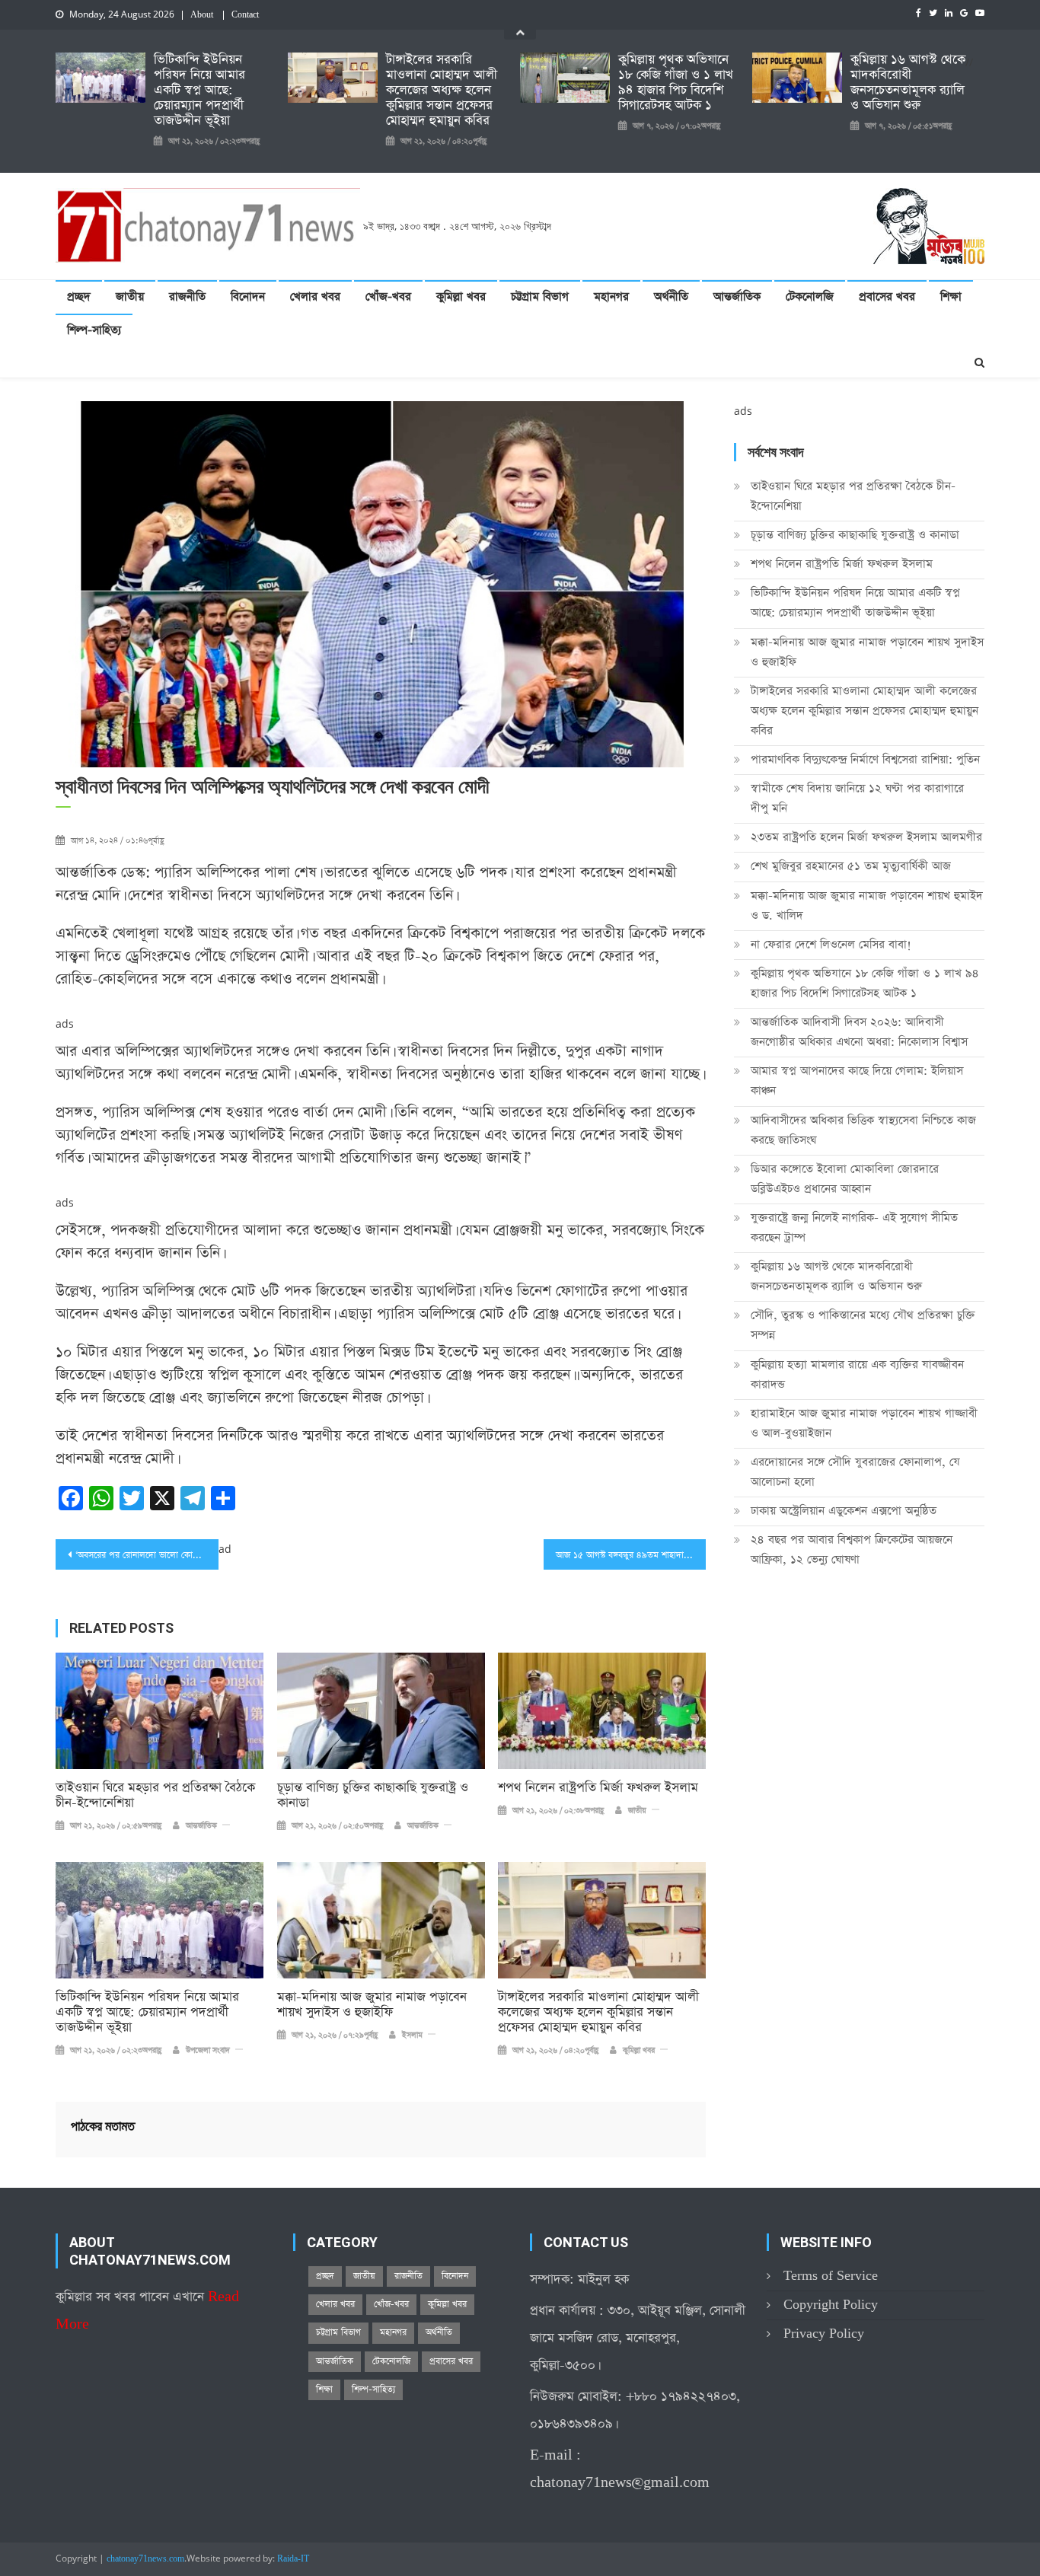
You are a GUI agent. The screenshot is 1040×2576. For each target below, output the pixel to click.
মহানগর (611, 296)
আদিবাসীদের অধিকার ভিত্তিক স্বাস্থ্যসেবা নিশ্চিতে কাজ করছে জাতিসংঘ (863, 1130)
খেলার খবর (315, 296)
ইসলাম (412, 2036)
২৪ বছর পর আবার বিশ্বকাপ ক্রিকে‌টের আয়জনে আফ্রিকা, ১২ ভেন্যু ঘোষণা (852, 1549)
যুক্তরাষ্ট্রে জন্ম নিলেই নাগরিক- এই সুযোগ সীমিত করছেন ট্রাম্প (854, 1227)
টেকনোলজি (810, 296)
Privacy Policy (824, 2334)
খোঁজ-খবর (388, 296)
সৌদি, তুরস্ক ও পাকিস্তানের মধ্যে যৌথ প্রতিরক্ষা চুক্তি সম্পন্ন (863, 1325)
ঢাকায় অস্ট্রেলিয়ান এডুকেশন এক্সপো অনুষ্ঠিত (844, 1511)
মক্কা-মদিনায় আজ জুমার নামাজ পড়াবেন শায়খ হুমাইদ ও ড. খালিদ (867, 905)
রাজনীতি (187, 296)
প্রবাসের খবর (887, 296)
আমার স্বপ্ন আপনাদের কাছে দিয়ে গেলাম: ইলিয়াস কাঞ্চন (857, 1081)
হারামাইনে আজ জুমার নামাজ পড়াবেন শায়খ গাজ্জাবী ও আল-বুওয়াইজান (864, 1423)
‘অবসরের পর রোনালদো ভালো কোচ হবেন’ (147, 1555)
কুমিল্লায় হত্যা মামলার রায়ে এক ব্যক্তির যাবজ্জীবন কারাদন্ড (857, 1374)
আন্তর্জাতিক (737, 296)
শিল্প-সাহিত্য (94, 330)
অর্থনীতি (671, 296)
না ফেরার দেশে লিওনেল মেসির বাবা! (831, 944)
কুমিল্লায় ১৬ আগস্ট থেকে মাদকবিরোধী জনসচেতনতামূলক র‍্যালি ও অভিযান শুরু (908, 83)
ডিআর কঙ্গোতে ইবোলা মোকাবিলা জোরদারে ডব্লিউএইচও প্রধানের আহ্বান (845, 1179)
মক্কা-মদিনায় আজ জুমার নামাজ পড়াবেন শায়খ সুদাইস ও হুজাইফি (372, 2005)
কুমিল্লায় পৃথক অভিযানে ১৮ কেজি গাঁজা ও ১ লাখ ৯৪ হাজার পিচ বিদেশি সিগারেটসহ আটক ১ (676, 83)
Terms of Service (831, 2276)
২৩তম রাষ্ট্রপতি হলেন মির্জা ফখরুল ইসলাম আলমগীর (866, 837)
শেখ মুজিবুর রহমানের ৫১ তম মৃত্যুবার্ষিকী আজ (851, 866)
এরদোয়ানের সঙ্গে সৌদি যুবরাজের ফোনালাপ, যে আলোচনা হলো (855, 1472)
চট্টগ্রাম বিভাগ (540, 296)
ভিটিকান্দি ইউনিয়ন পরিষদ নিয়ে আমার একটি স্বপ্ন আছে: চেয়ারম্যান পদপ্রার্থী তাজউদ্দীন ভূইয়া (199, 91)
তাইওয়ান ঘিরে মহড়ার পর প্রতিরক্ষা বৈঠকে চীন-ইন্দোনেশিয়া (155, 1796)
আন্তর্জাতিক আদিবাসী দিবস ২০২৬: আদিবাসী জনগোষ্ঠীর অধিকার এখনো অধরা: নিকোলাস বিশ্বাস (859, 1032)
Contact (245, 15)
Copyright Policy (831, 2305)
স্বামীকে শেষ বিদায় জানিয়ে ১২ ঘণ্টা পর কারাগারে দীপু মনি (857, 798)
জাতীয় (130, 296)
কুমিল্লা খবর (461, 296)
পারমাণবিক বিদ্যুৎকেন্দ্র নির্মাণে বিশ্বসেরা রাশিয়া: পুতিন (865, 759)
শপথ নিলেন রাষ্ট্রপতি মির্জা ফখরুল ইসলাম (598, 1788)
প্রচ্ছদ (79, 296)
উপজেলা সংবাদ (208, 2051)
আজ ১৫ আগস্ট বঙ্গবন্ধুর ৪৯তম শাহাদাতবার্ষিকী (631, 1555)
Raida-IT (293, 2559)
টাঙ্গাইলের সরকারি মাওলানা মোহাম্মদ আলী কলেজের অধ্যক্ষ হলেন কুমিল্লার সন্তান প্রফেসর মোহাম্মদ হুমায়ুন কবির (442, 91)
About (202, 15)
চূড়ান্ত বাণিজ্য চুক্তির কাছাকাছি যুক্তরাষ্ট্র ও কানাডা (373, 1796)
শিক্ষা (951, 296)
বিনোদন (248, 296)
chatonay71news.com (145, 2559)
